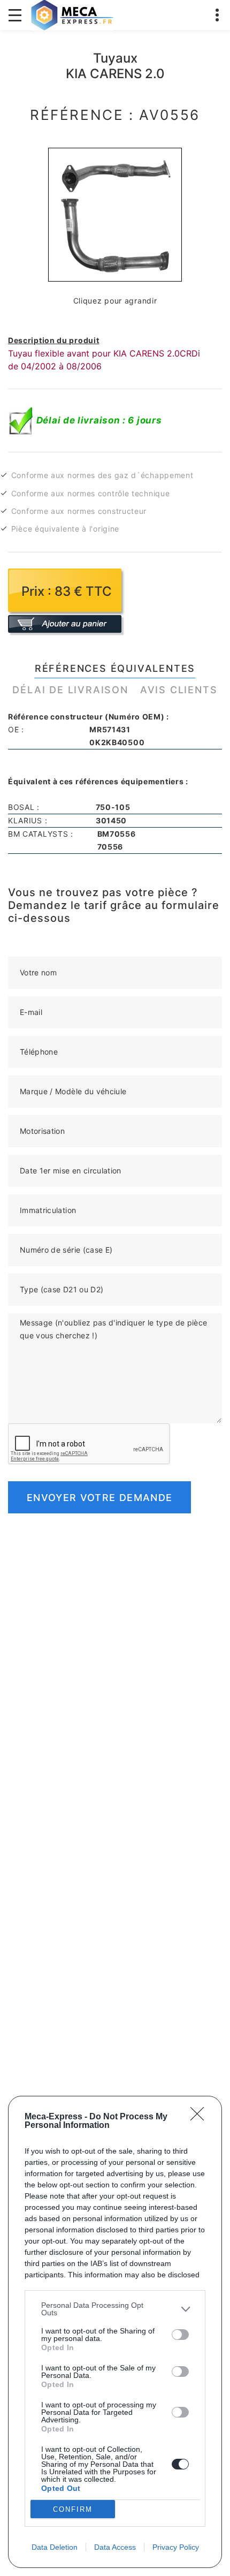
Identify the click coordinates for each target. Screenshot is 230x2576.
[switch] (180, 2335)
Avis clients (179, 690)
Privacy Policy (176, 2547)
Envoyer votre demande (99, 1498)
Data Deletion (55, 2547)
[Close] (201, 2117)
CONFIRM (73, 2509)
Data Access (115, 2547)
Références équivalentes (115, 668)
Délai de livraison (70, 690)
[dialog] (115, 2332)
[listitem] (115, 2309)
